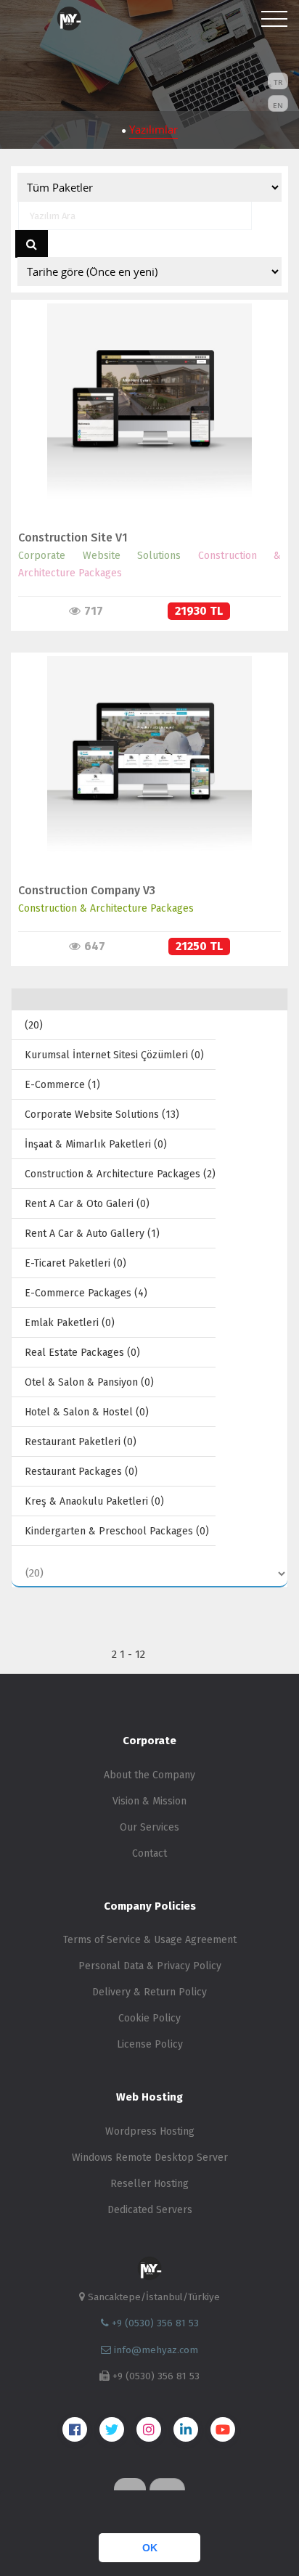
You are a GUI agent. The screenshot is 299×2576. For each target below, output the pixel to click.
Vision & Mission (149, 1801)
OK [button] (150, 2548)
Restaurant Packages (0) (81, 1472)
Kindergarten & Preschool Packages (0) (117, 1531)
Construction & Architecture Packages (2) (120, 1174)
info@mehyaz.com (156, 2350)
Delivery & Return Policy (149, 1992)
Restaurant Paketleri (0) (81, 1442)
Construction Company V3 (87, 890)
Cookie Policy (149, 2018)
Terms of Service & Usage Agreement (150, 1940)
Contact (149, 1853)
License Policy (150, 2044)
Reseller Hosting (149, 2184)
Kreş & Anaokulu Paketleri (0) (94, 1501)
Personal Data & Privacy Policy (150, 1966)
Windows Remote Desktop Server (150, 2158)
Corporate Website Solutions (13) (102, 1115)
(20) (34, 1025)
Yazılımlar (153, 129)
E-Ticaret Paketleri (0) (75, 1263)
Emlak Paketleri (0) (70, 1323)
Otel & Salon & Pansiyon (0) (89, 1382)
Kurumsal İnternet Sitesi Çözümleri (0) (114, 1055)
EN (278, 105)
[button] (16, 2514)
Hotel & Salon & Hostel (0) (87, 1412)
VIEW (143, 390)
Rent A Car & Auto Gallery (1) (92, 1234)
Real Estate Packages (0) (82, 1353)
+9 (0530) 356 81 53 (154, 2323)
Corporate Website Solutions (99, 556)
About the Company (149, 1775)
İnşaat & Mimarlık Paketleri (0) (96, 1144)
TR (278, 82)
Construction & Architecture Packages (106, 908)
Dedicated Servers (150, 2210)
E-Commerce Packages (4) (86, 1293)
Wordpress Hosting (150, 2131)
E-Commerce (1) (62, 1085)
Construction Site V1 (73, 537)
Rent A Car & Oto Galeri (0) (87, 1204)
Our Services (149, 1827)
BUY (143, 421)
